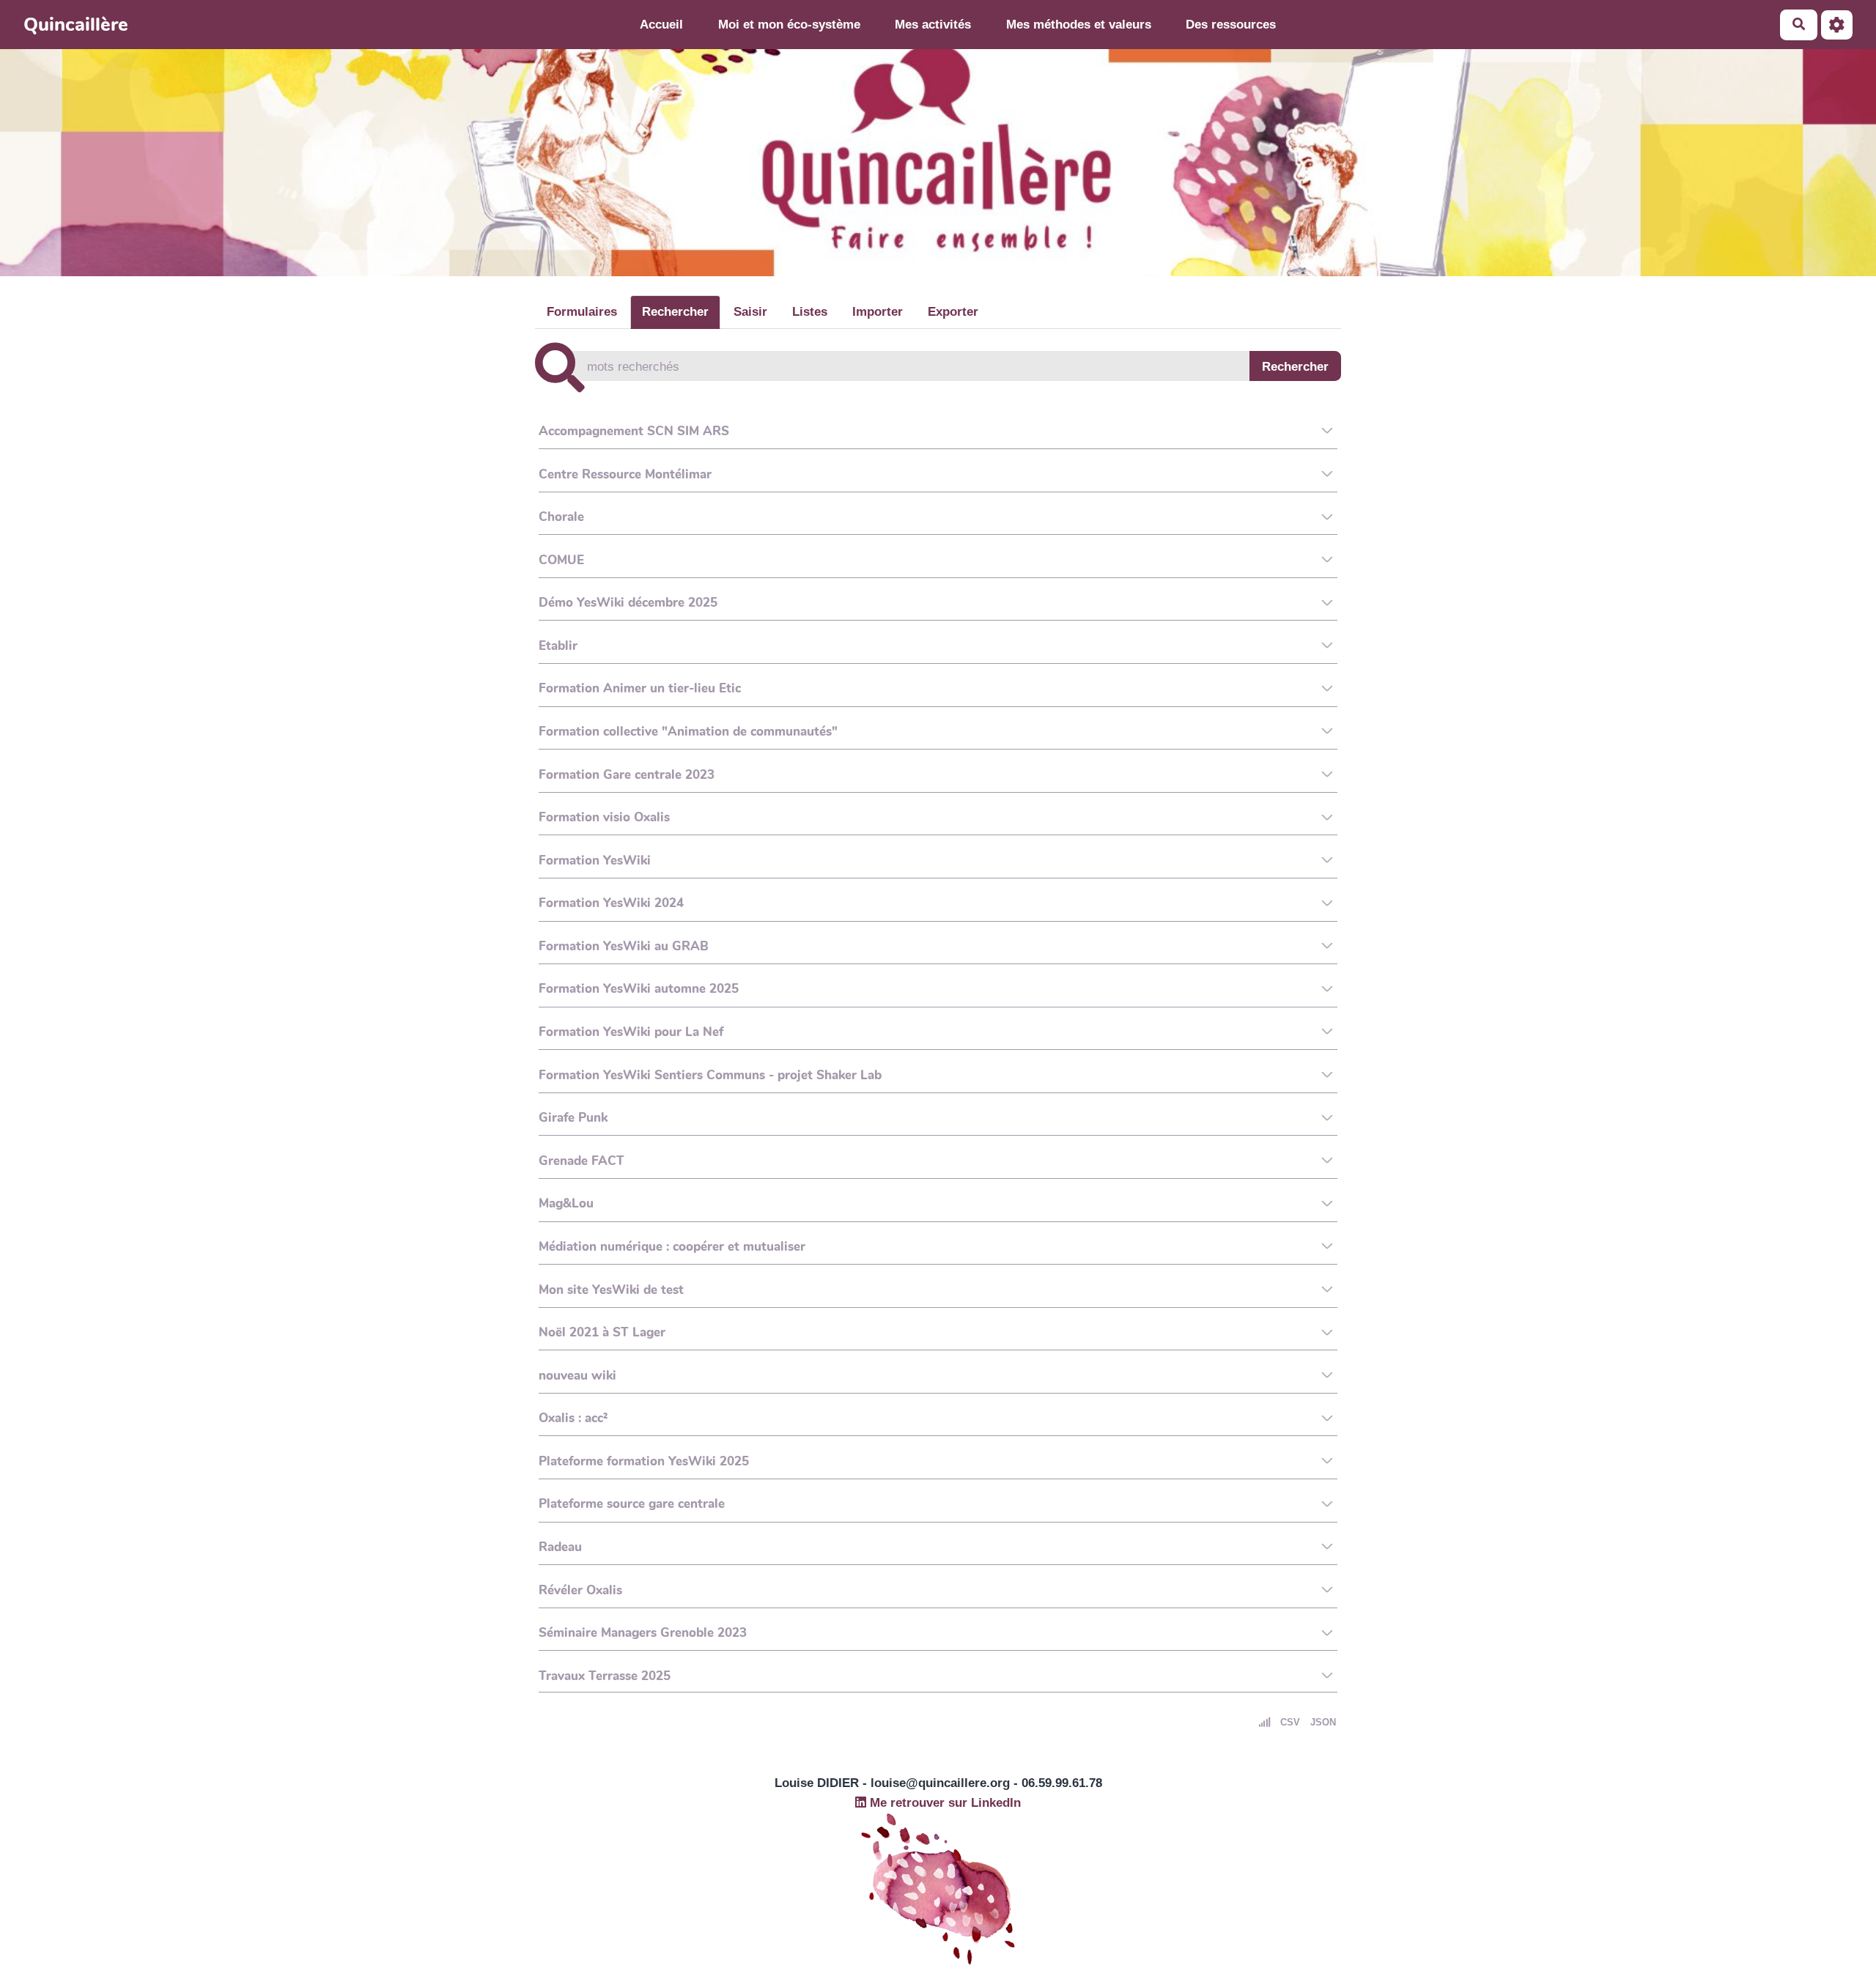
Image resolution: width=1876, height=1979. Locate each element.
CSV (1290, 1722)
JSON (1323, 1722)
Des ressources (1231, 25)
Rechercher (675, 312)
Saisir (750, 312)
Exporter (953, 312)
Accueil (661, 25)
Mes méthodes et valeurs (1079, 25)
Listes (810, 312)
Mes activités (933, 25)
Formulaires (582, 312)
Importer (878, 312)
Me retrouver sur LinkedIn (943, 1803)
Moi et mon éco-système (789, 25)
